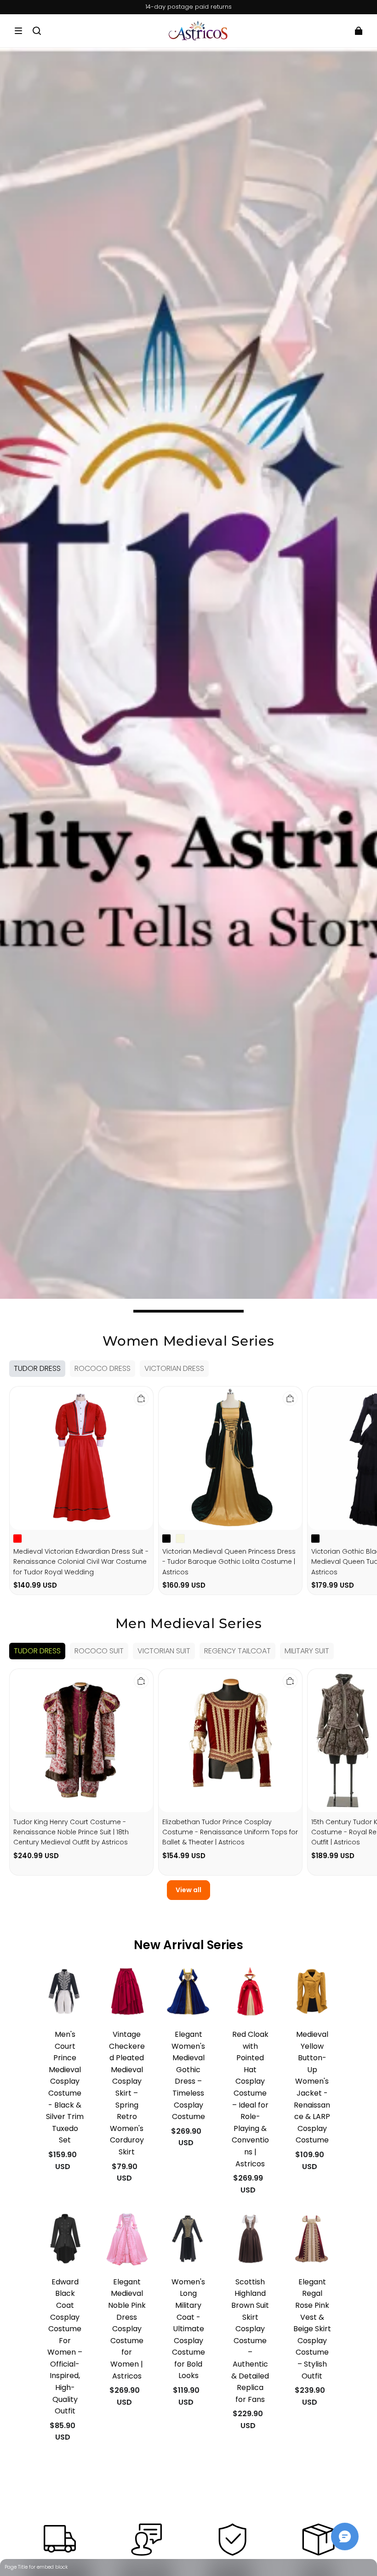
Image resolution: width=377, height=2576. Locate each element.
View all (188, 1890)
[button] (18, 31)
